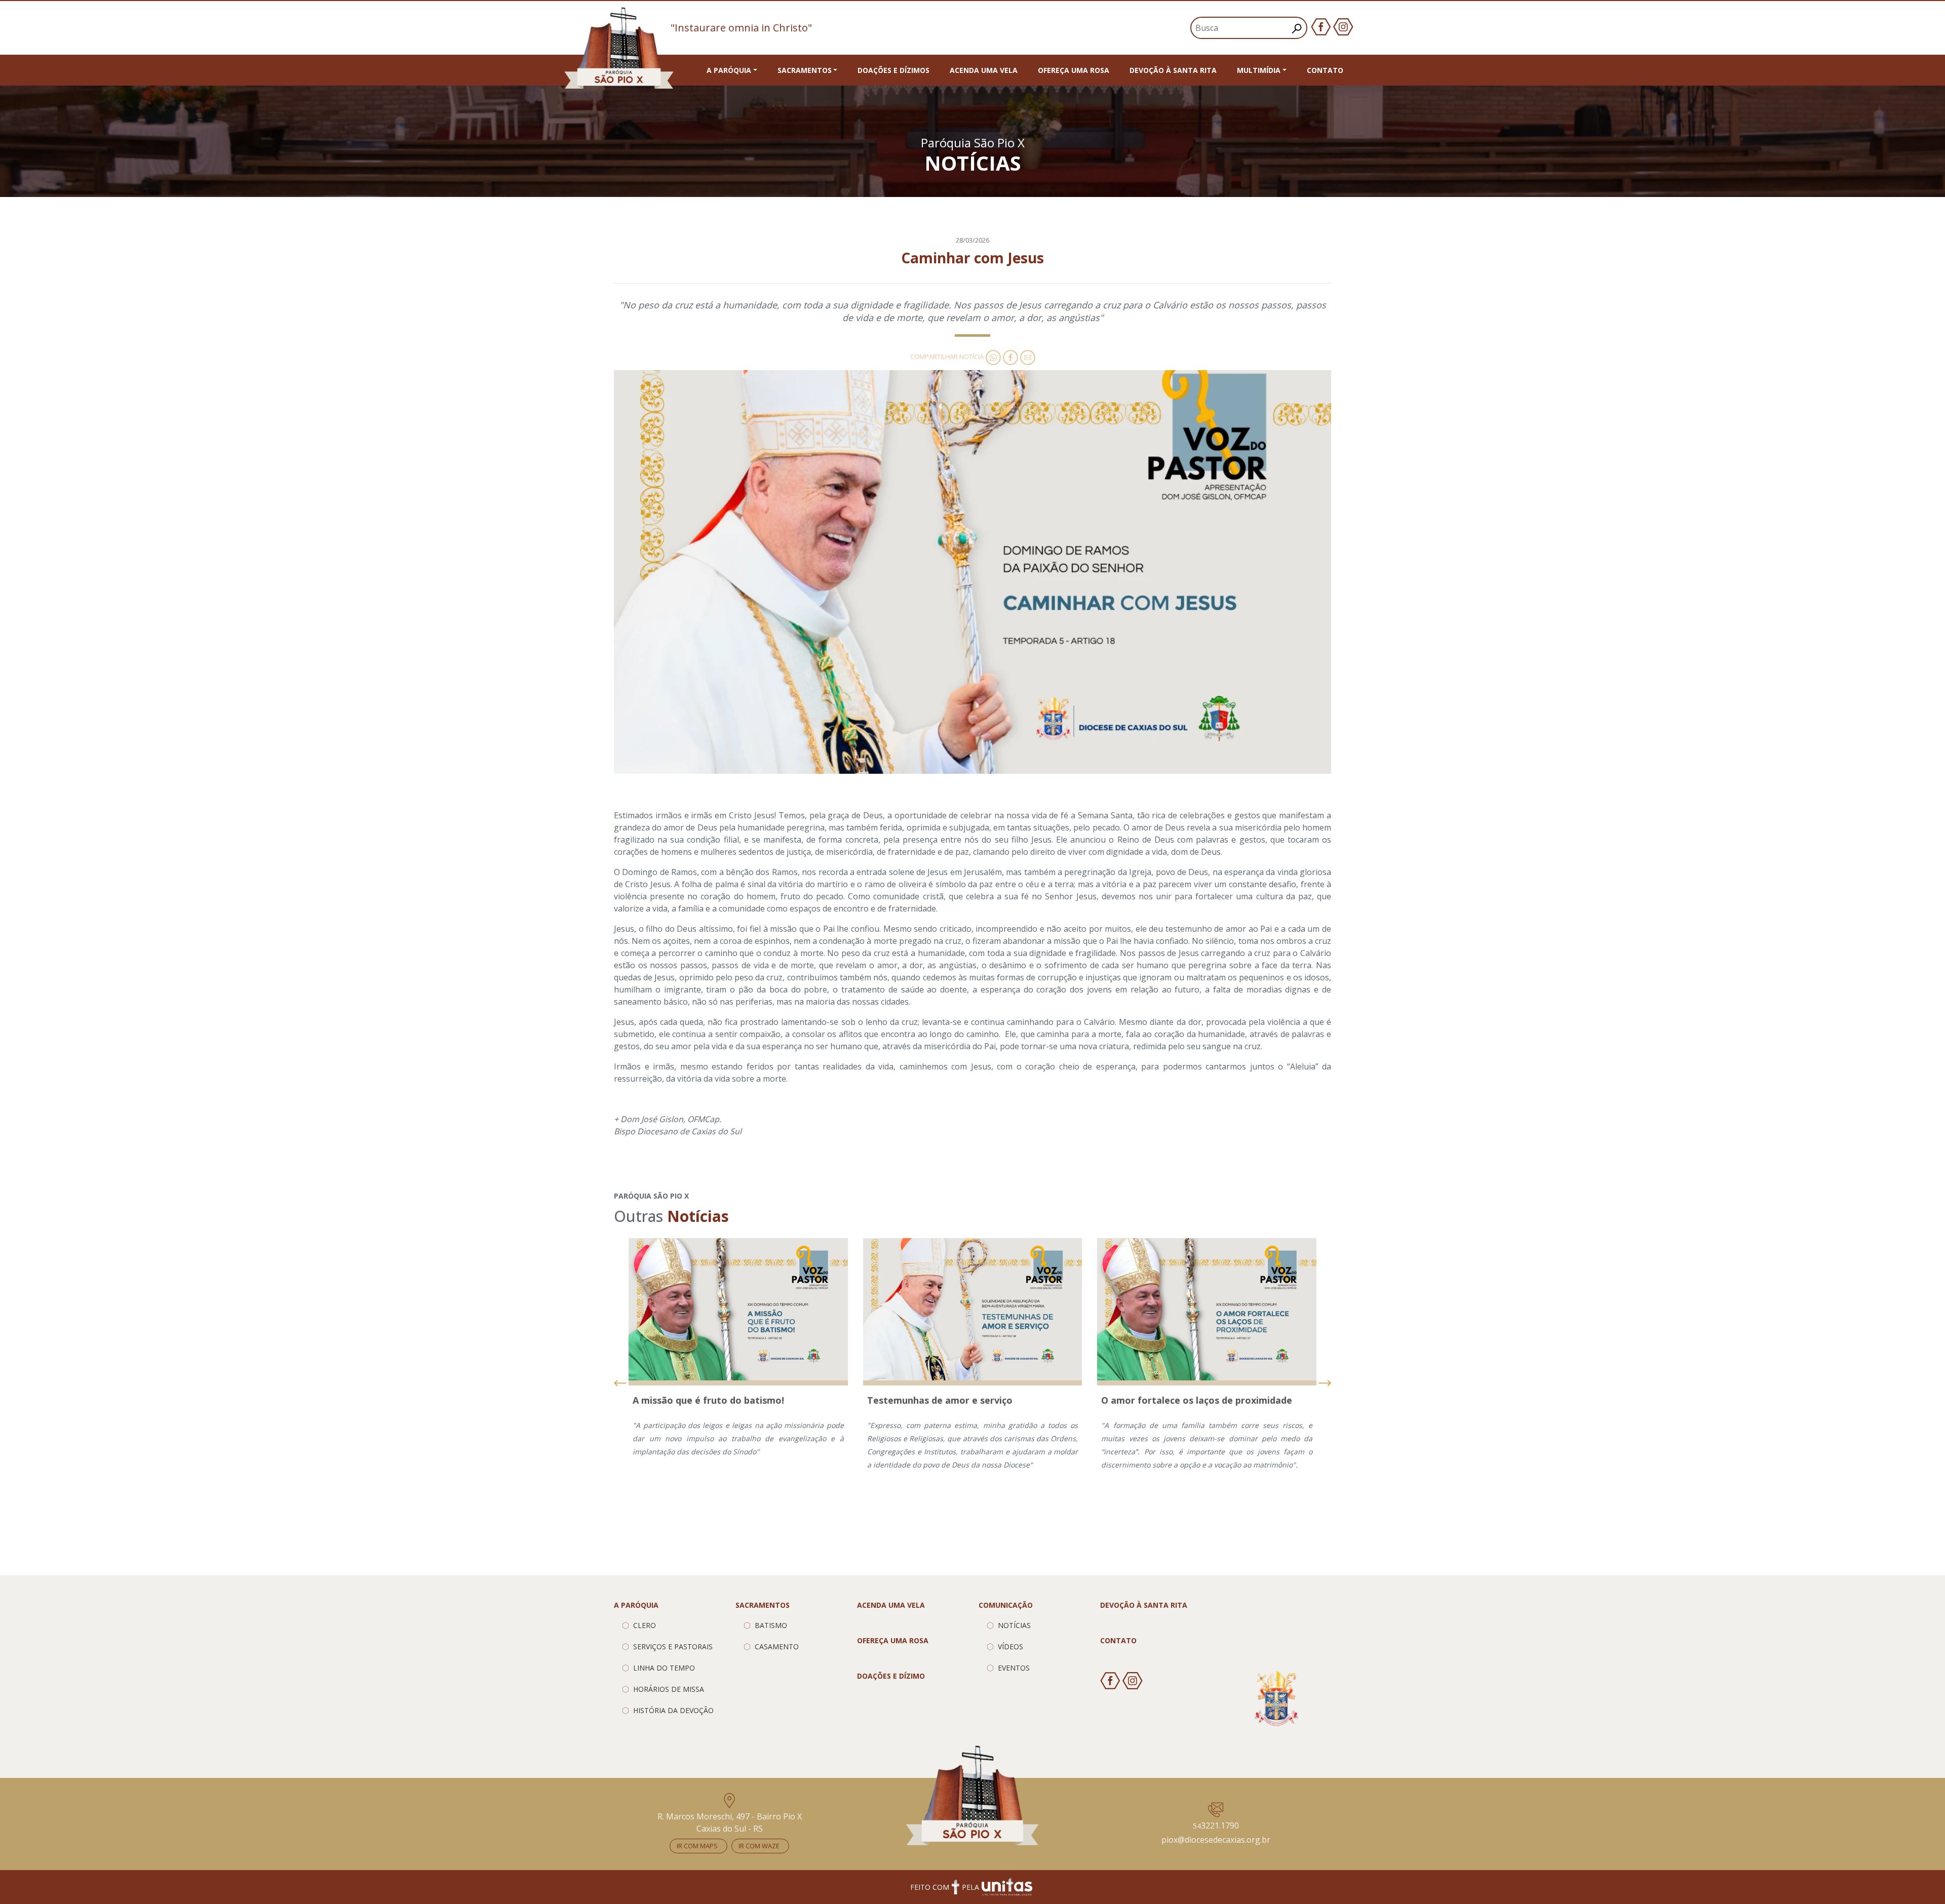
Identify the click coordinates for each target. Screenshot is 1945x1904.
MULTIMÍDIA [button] (1259, 70)
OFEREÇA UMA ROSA (1074, 70)
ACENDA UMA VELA (984, 70)
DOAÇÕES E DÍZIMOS (893, 70)
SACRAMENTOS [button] (805, 70)
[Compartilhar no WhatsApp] (992, 356)
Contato (1325, 70)
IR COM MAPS (697, 1846)
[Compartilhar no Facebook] (1009, 356)
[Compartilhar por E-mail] (1027, 356)
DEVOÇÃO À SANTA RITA (1173, 70)
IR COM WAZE (759, 1846)
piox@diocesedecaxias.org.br (1216, 1840)
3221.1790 (1216, 1826)
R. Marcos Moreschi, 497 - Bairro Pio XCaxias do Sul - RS (730, 1822)
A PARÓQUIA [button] (729, 70)
